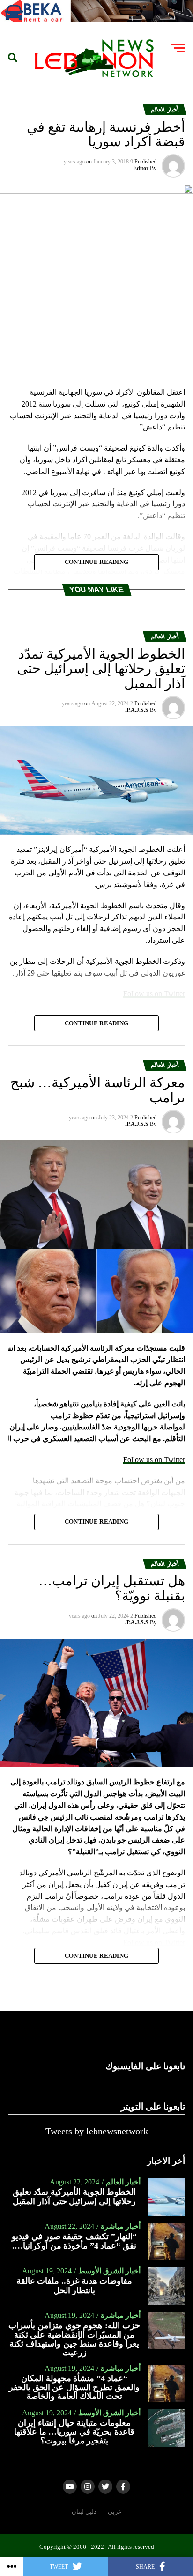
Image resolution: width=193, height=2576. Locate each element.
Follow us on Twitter (154, 1460)
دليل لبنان (84, 2512)
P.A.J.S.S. (137, 710)
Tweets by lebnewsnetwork (97, 2131)
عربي (115, 2512)
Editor (141, 168)
